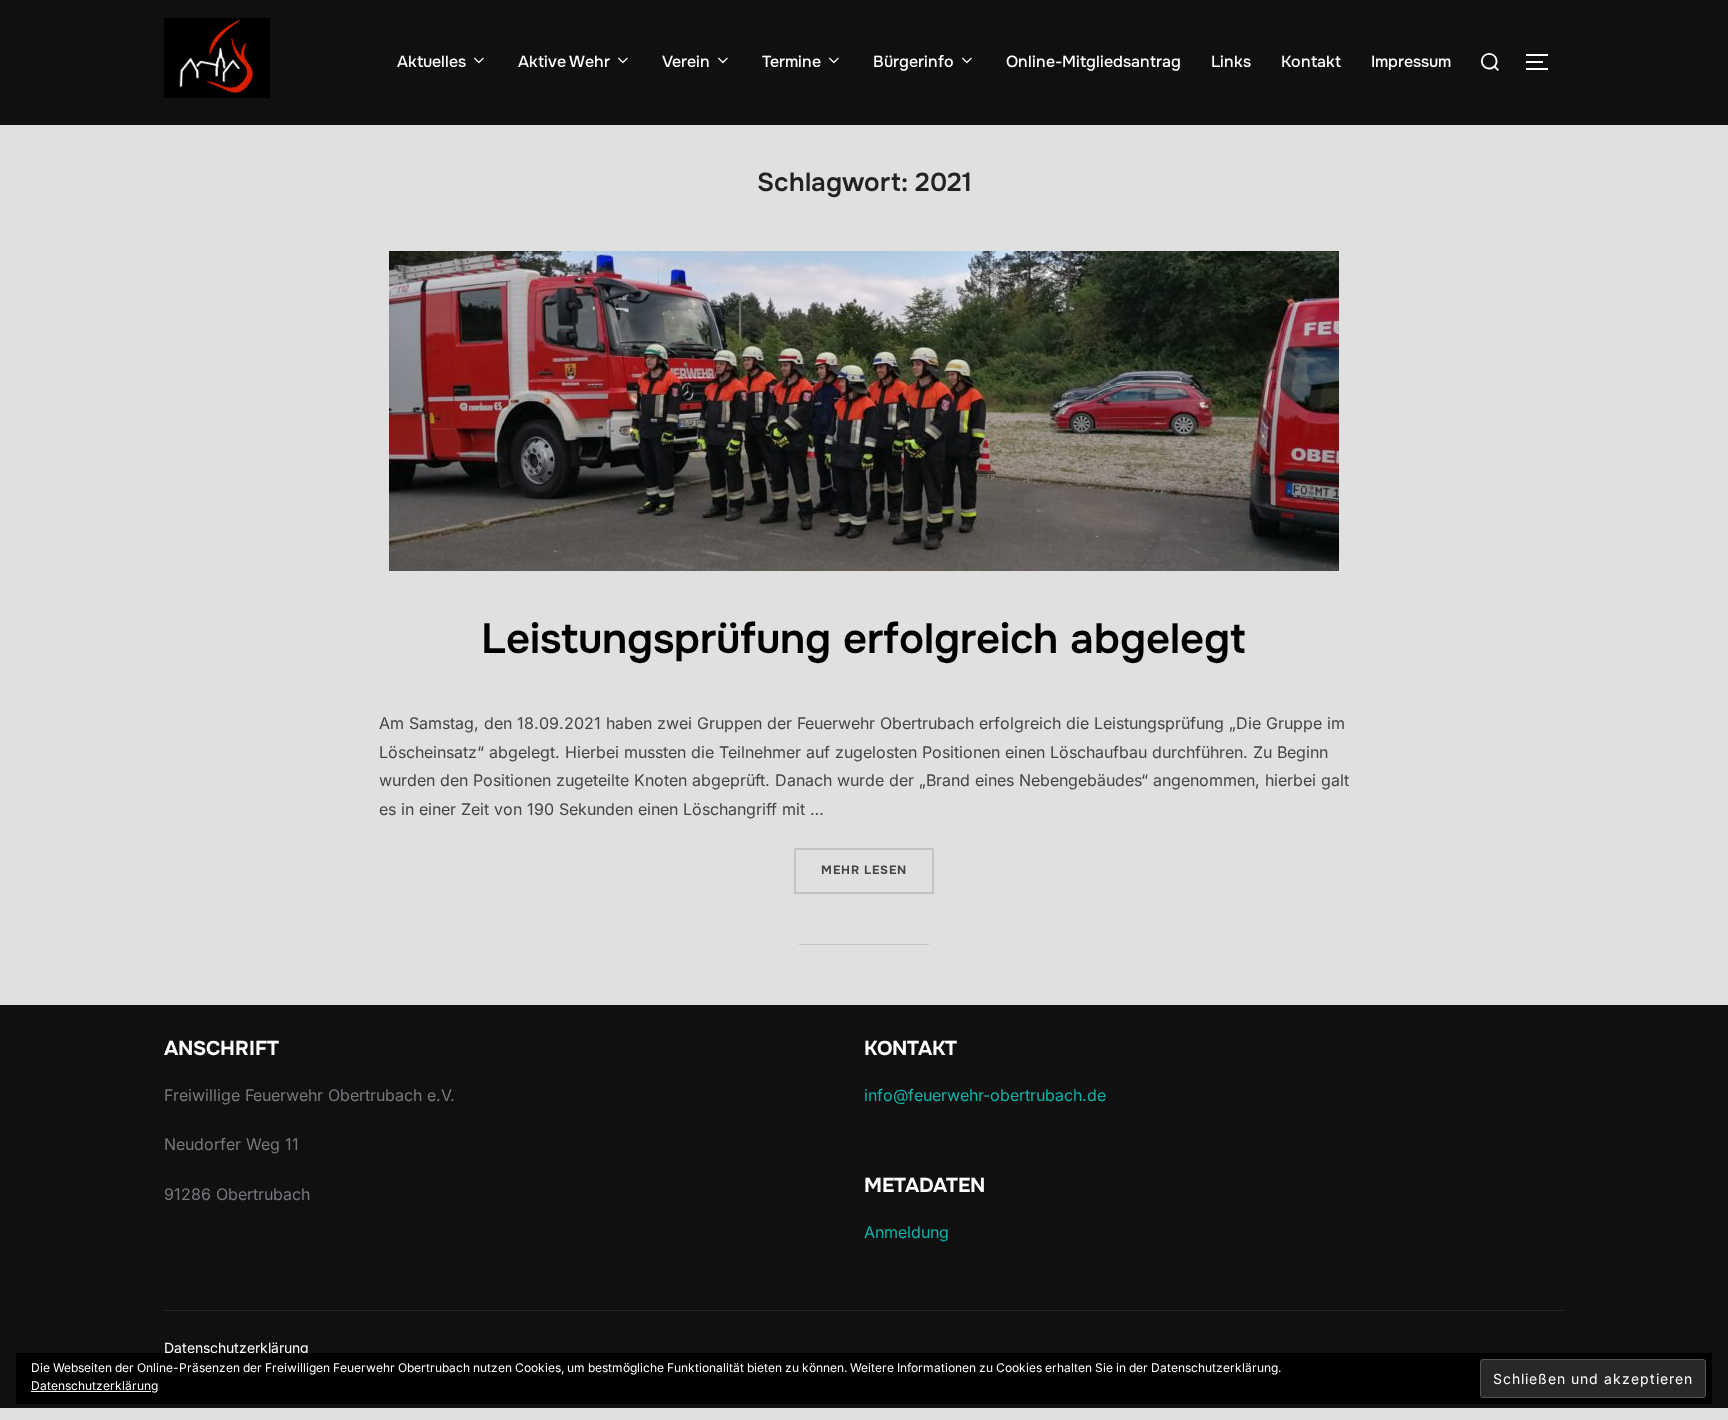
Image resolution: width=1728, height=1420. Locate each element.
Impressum (1411, 61)
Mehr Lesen (877, 869)
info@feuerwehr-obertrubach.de (985, 1095)
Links (1231, 61)
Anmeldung (906, 1232)
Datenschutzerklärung (236, 1347)
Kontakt (1311, 61)
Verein (686, 61)
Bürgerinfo (913, 61)
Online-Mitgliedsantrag (1093, 61)
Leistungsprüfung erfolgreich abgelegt (863, 639)
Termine (791, 61)
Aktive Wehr (564, 61)
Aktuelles (431, 61)
